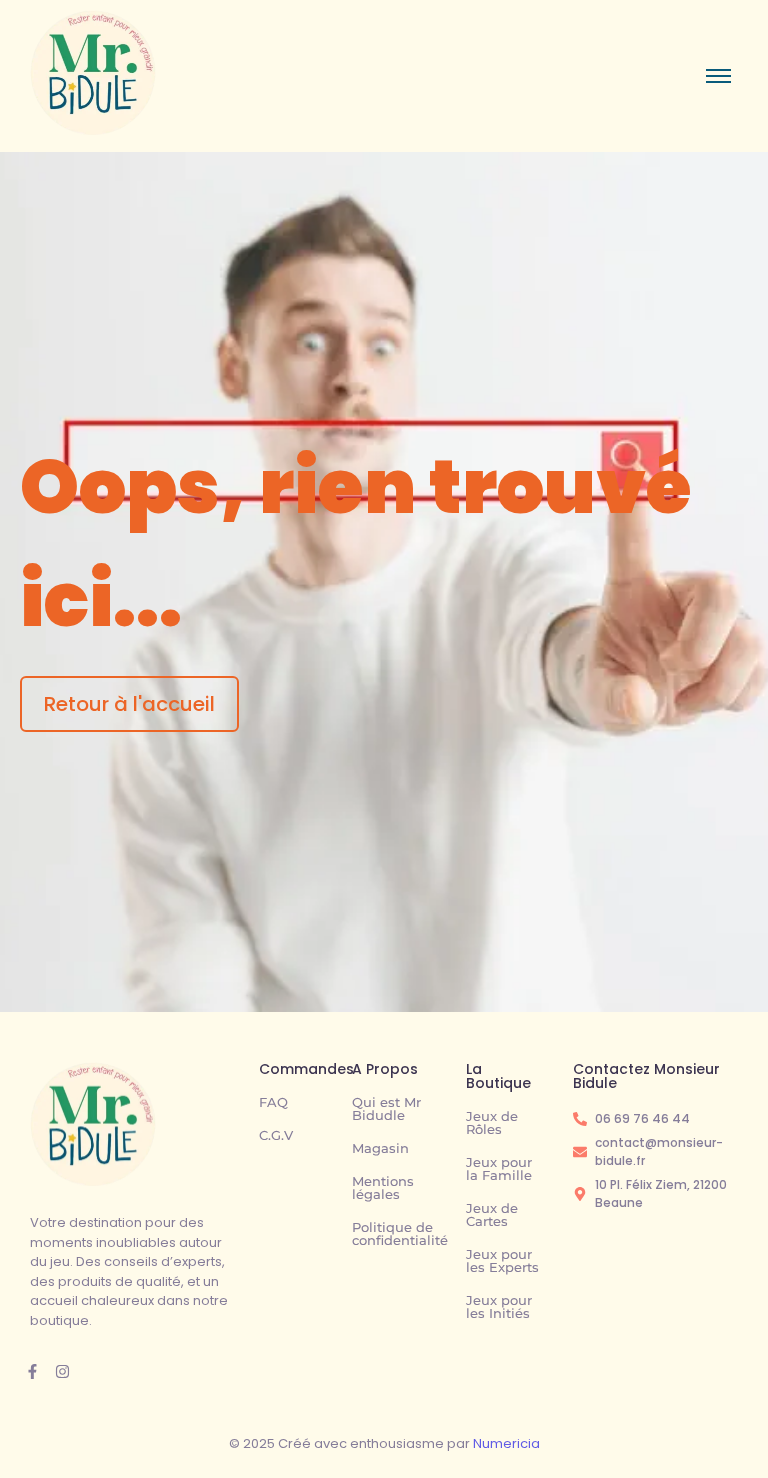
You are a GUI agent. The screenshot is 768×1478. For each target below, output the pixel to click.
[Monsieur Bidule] (93, 1124)
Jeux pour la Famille (499, 1168)
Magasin (380, 1148)
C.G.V (276, 1135)
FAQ (273, 1102)
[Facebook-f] (32, 1371)
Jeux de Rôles (492, 1122)
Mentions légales (383, 1187)
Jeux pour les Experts (502, 1260)
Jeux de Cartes (492, 1214)
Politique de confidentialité (400, 1233)
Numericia (506, 1443)
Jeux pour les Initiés (499, 1306)
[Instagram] (62, 1371)
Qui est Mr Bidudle (386, 1108)
